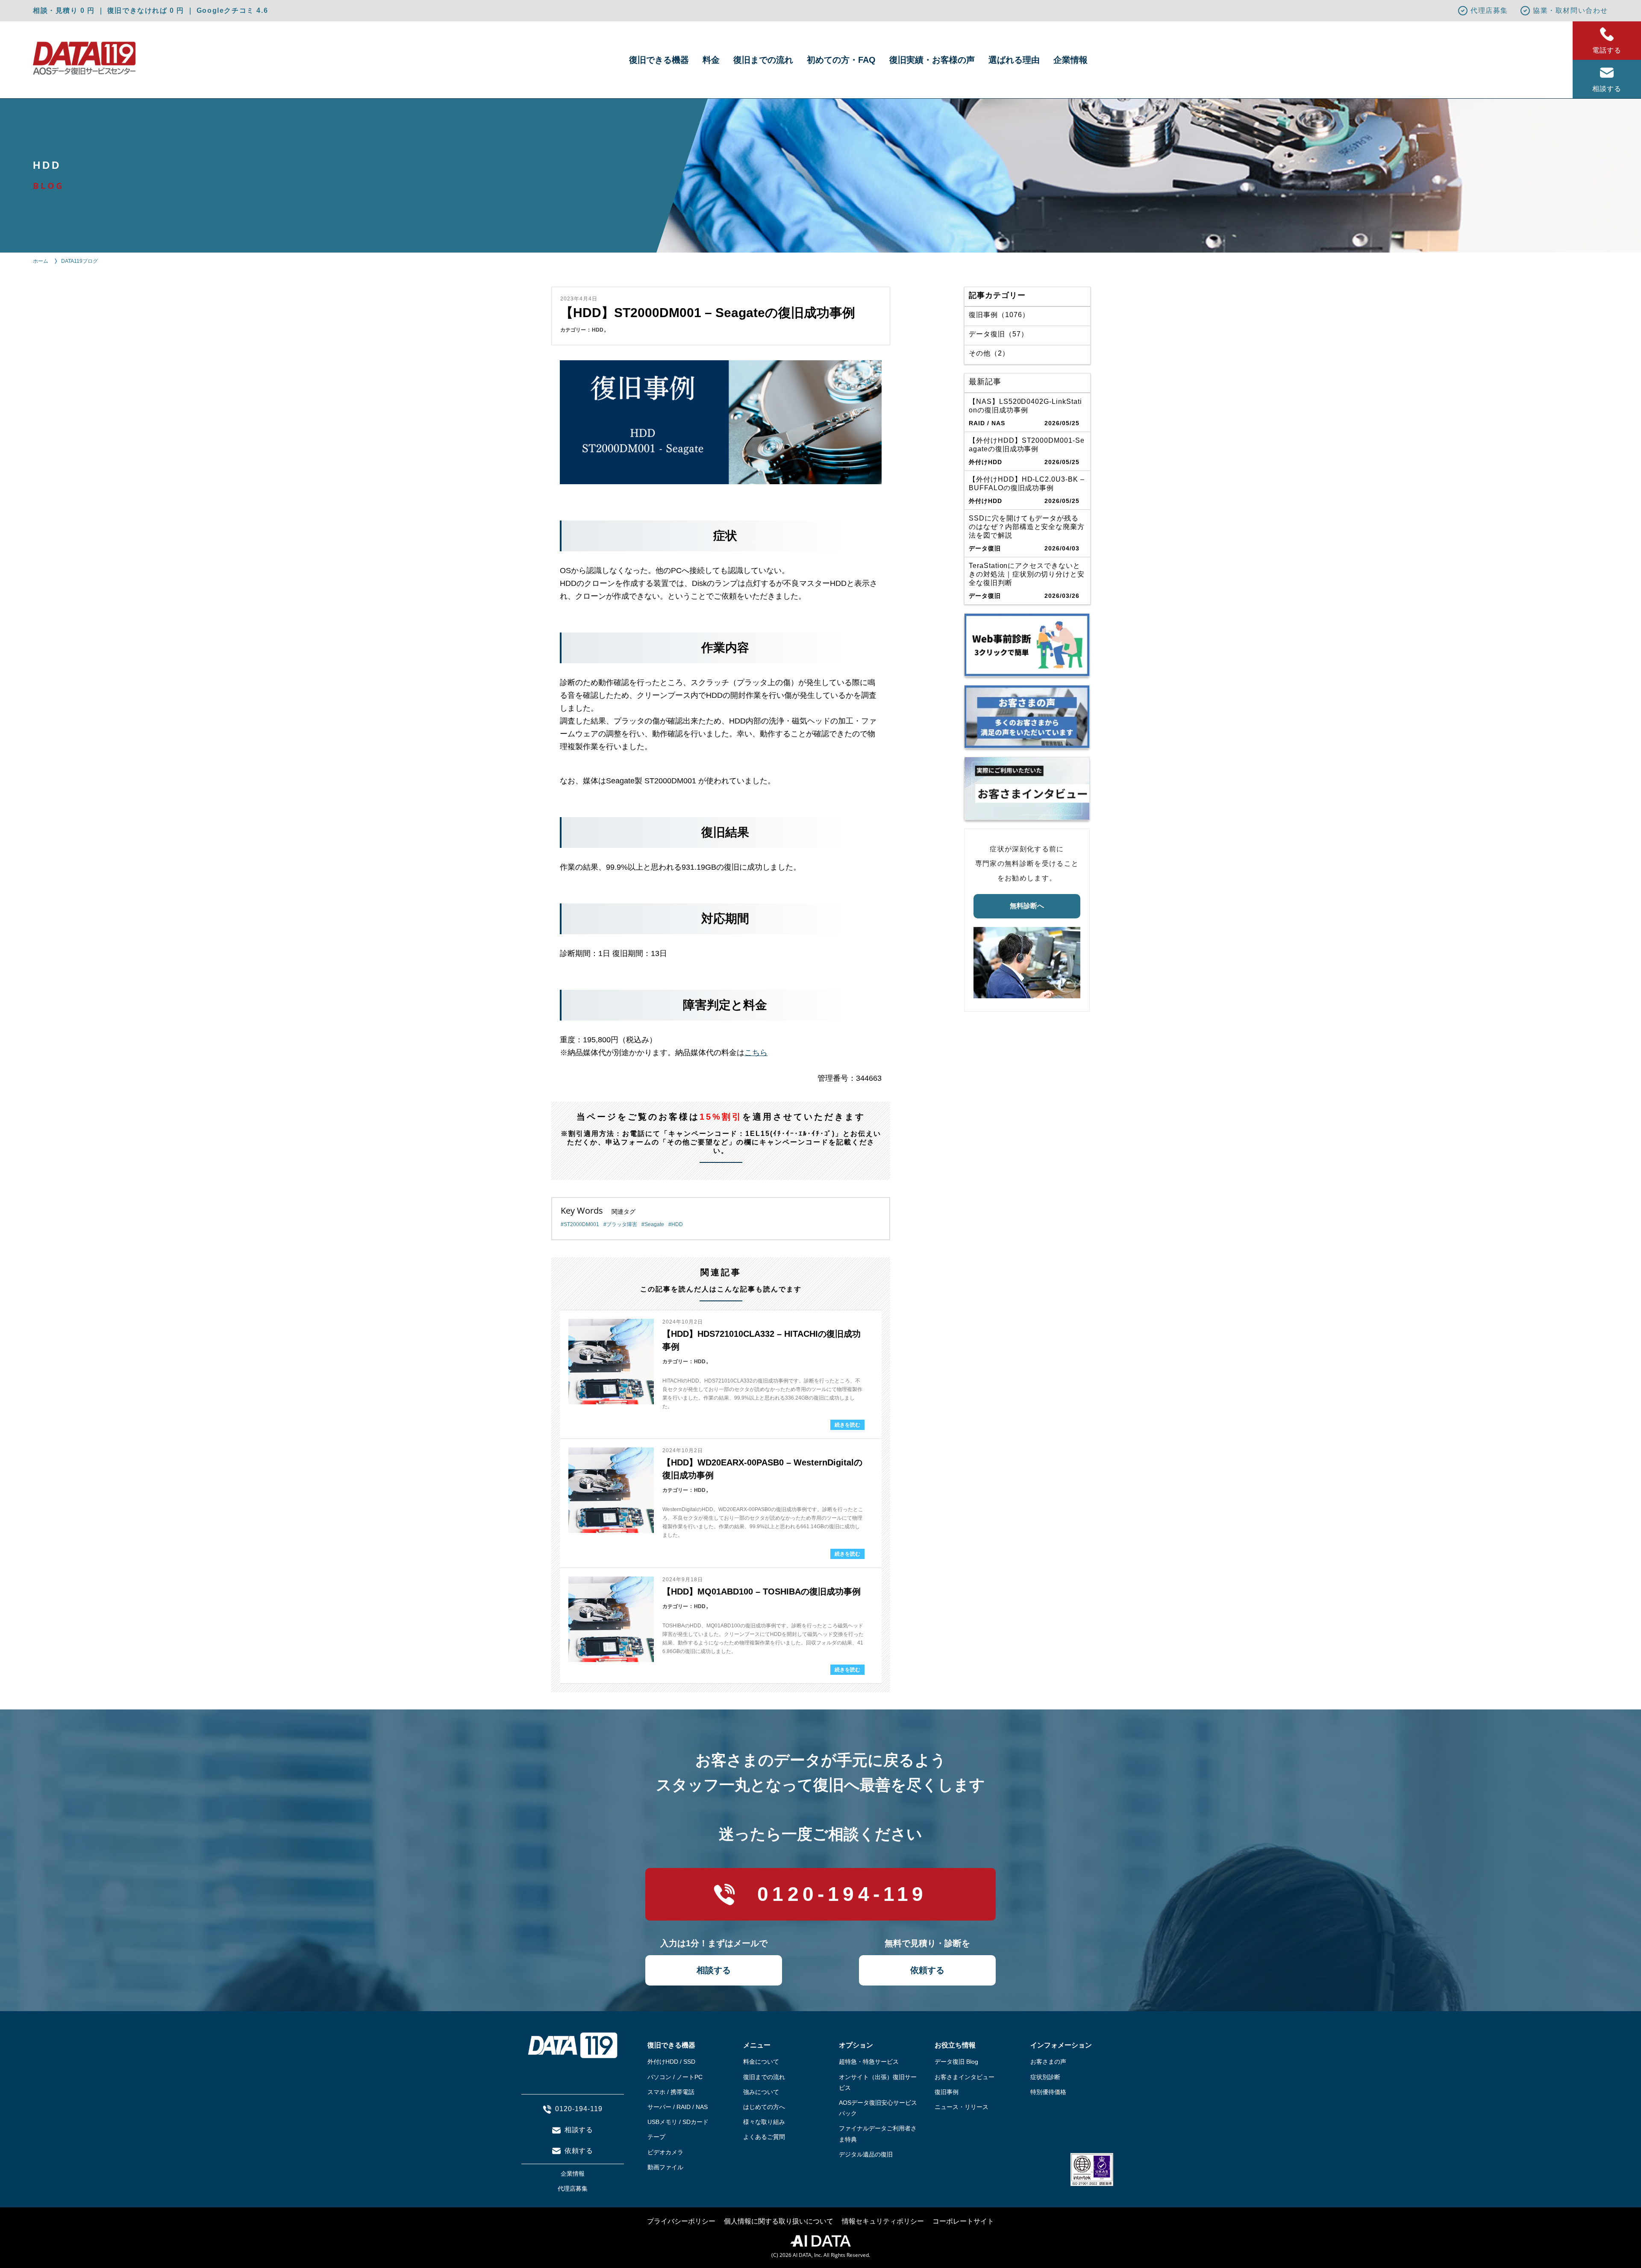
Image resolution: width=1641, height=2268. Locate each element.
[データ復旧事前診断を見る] (1027, 645)
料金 (711, 60)
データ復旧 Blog (956, 2062)
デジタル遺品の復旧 (866, 2154)
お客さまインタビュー (965, 2077)
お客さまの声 (1048, 2062)
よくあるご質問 (764, 2137)
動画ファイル (665, 2167)
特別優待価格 (1048, 2092)
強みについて (761, 2092)
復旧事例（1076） (999, 315)
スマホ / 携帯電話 (671, 2092)
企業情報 (1070, 60)
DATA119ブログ (79, 261)
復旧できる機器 (659, 60)
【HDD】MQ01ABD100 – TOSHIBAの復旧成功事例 (762, 1591)
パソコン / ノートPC (675, 2077)
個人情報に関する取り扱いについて (779, 2221)
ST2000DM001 (581, 1224)
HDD (598, 330)
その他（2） (989, 353)
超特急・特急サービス (869, 2062)
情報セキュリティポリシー (883, 2221)
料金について (761, 2062)
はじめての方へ (764, 2107)
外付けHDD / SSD (671, 2062)
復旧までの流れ (763, 60)
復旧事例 (947, 2092)
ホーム (41, 261)
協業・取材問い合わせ (1570, 10)
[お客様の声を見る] (1027, 717)
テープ (656, 2137)
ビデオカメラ (665, 2152)
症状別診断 (1045, 2077)
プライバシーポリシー (681, 2221)
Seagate (654, 1224)
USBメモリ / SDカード (678, 2122)
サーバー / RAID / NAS (678, 2107)
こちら (756, 1053)
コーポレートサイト (963, 2221)
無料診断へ (1027, 906)
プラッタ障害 (622, 1224)
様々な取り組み (764, 2122)
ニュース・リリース (962, 2107)
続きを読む (847, 1425)
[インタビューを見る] (1027, 788)
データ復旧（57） (998, 334)
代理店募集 (1489, 10)
